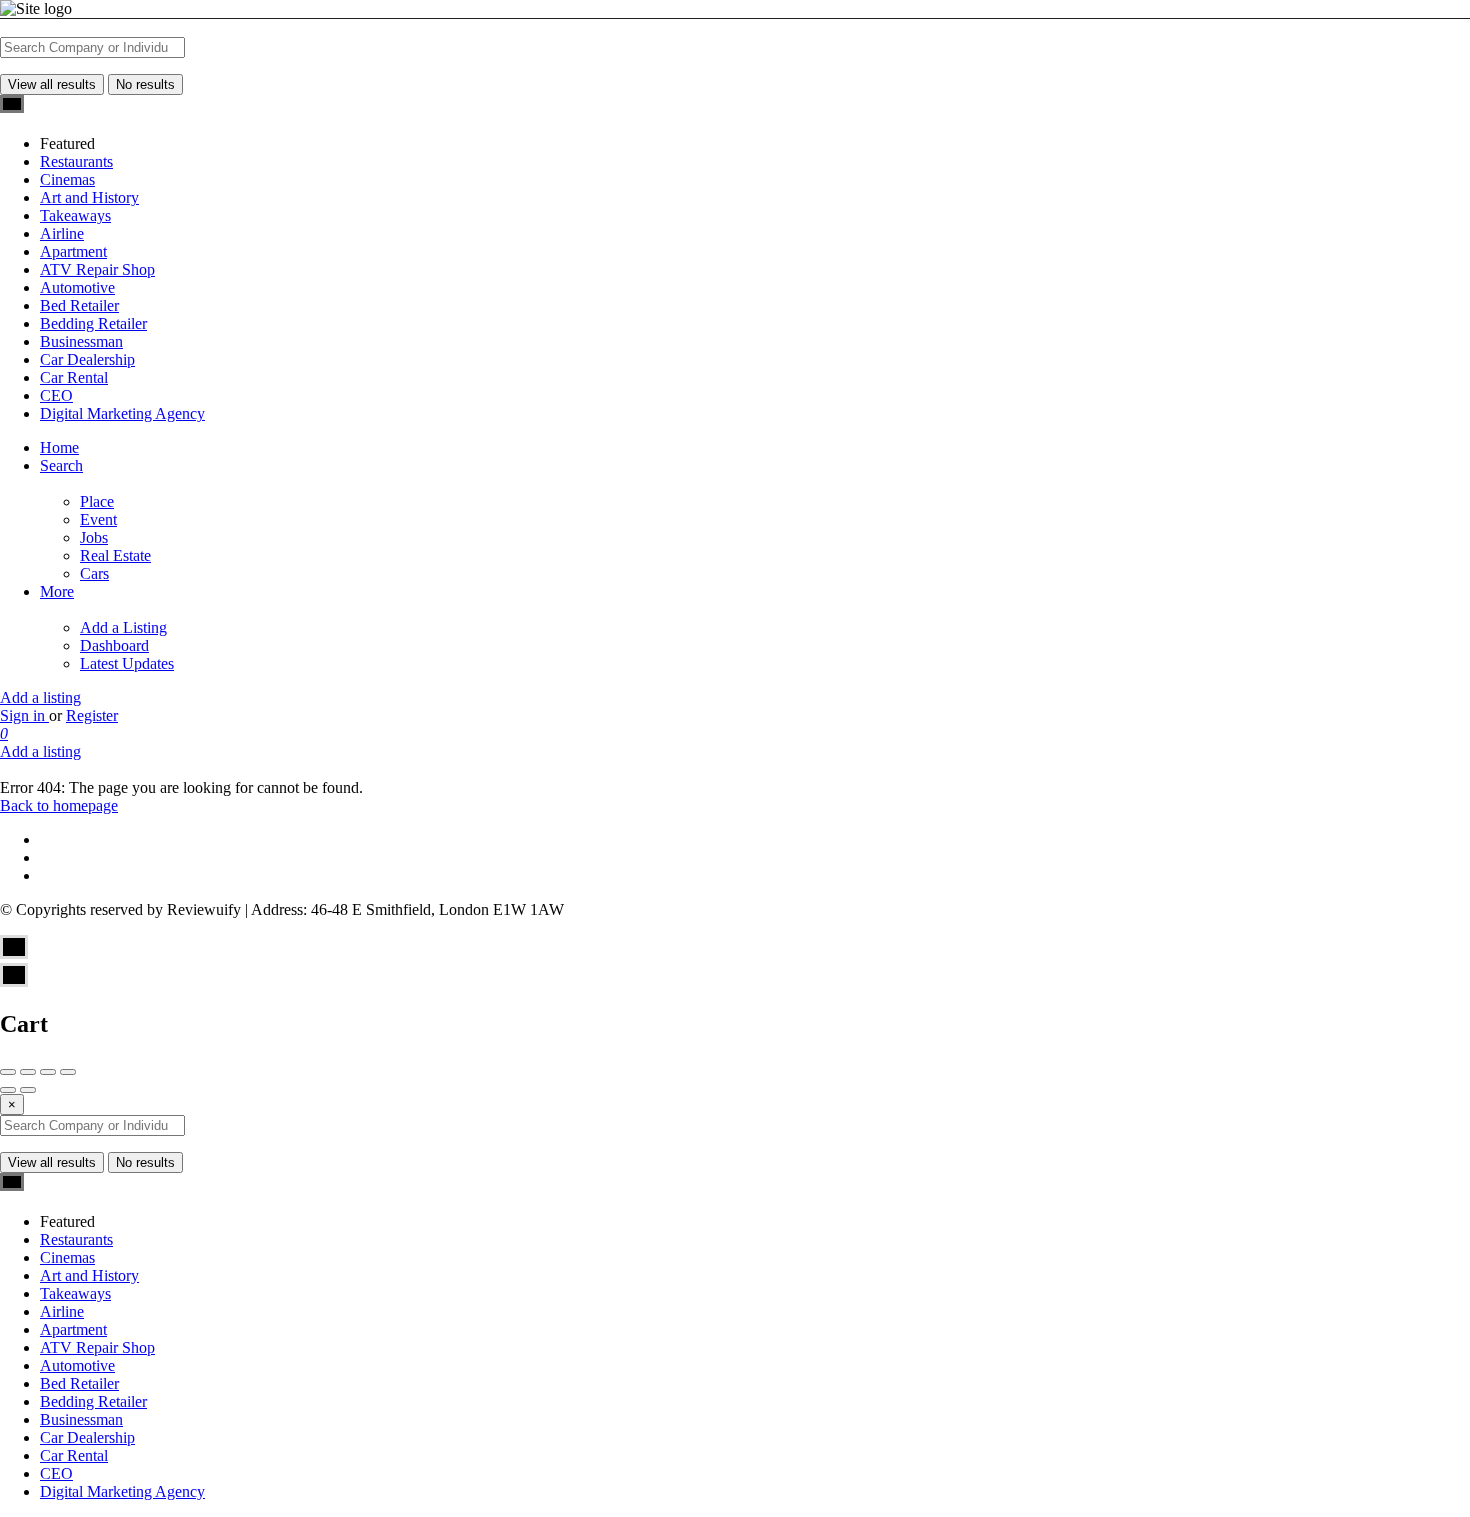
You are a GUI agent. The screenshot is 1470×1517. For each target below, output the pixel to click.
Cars (94, 573)
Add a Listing (123, 627)
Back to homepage (59, 805)
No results (145, 84)
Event (98, 519)
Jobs (94, 537)
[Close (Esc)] (8, 1072)
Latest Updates (127, 663)
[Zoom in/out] (68, 1072)
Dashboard (114, 645)
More (57, 591)
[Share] (28, 1072)
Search (61, 465)
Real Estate (115, 555)
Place (97, 501)
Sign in (24, 715)
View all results (52, 84)
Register (92, 715)
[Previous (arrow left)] (8, 1090)
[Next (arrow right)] (28, 1090)
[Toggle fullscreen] (48, 1072)
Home (59, 447)
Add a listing (40, 697)
